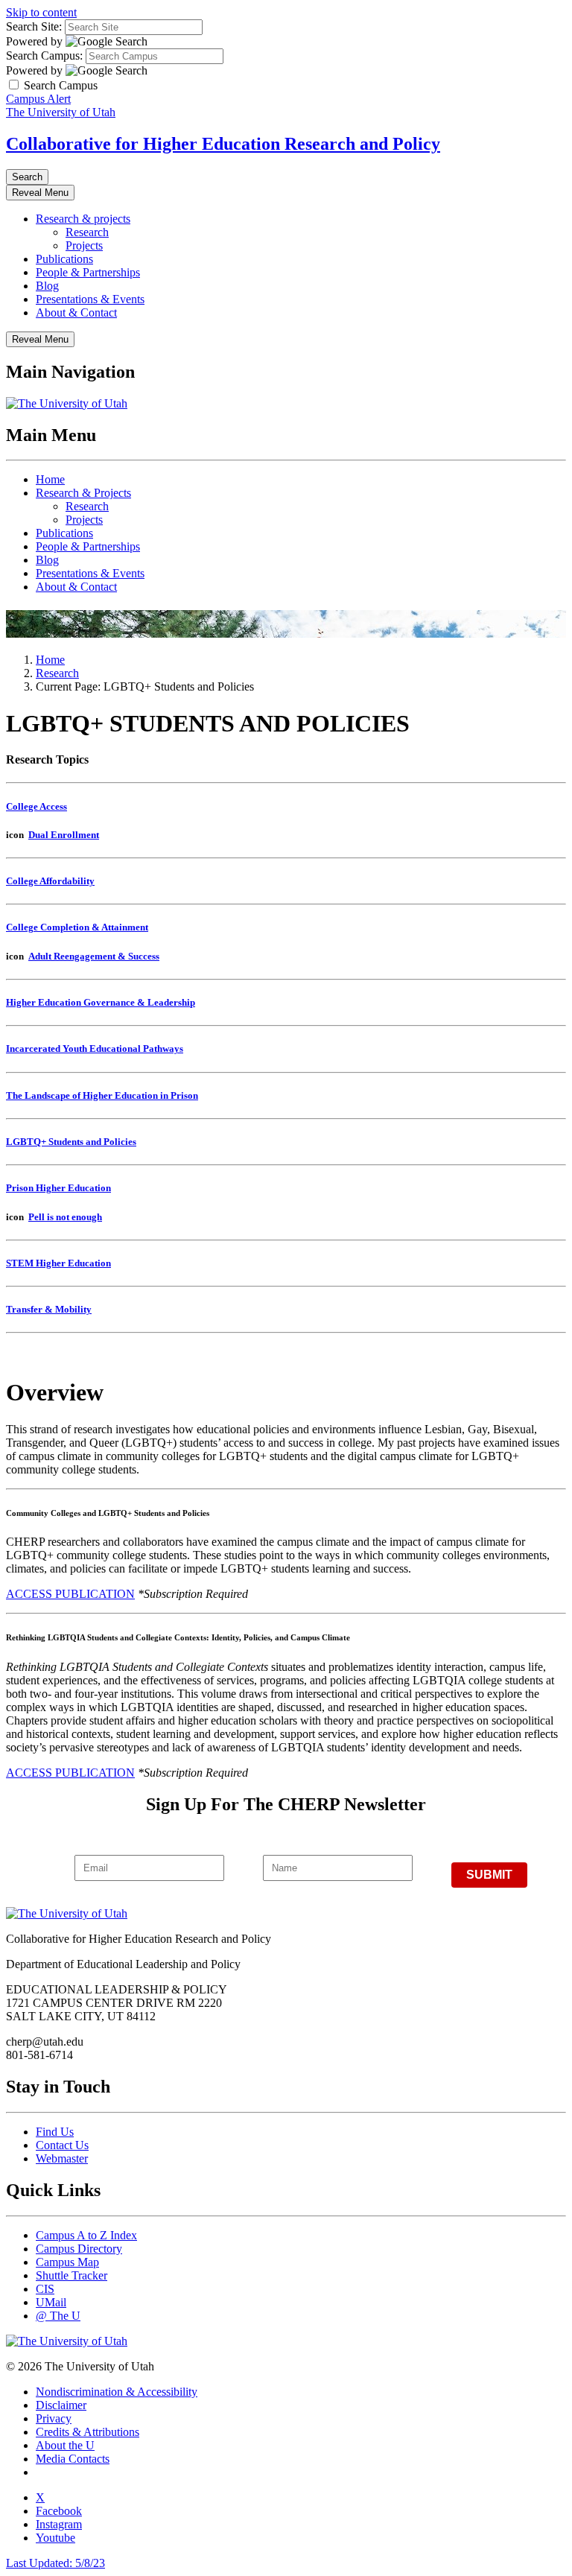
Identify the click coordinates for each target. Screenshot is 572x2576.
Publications (64, 259)
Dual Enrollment (64, 835)
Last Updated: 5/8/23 (55, 2563)
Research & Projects (83, 493)
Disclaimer (61, 2405)
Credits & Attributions (88, 2432)
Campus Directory (79, 2249)
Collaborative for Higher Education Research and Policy (223, 144)
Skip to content (41, 12)
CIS (45, 2289)
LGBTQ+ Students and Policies (71, 1142)
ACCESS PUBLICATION (70, 1594)
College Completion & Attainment (77, 927)
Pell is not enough (65, 1217)
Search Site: (34, 26)
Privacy (54, 2418)
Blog (47, 286)
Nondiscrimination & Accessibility (117, 2392)
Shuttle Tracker (71, 2275)
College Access (36, 806)
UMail (51, 2302)
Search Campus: (44, 55)
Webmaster (62, 2158)
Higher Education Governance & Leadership (101, 1002)
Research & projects (83, 219)
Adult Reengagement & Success (94, 956)
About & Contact (76, 313)
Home (50, 479)
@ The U (58, 2316)
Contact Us (62, 2145)
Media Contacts (73, 2459)
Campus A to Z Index (86, 2235)
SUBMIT (489, 1875)
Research (87, 232)
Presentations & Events (90, 299)
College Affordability (50, 881)
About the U (65, 2445)
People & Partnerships (88, 272)
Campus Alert (38, 99)
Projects (84, 245)
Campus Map (67, 2262)
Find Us (55, 2132)
